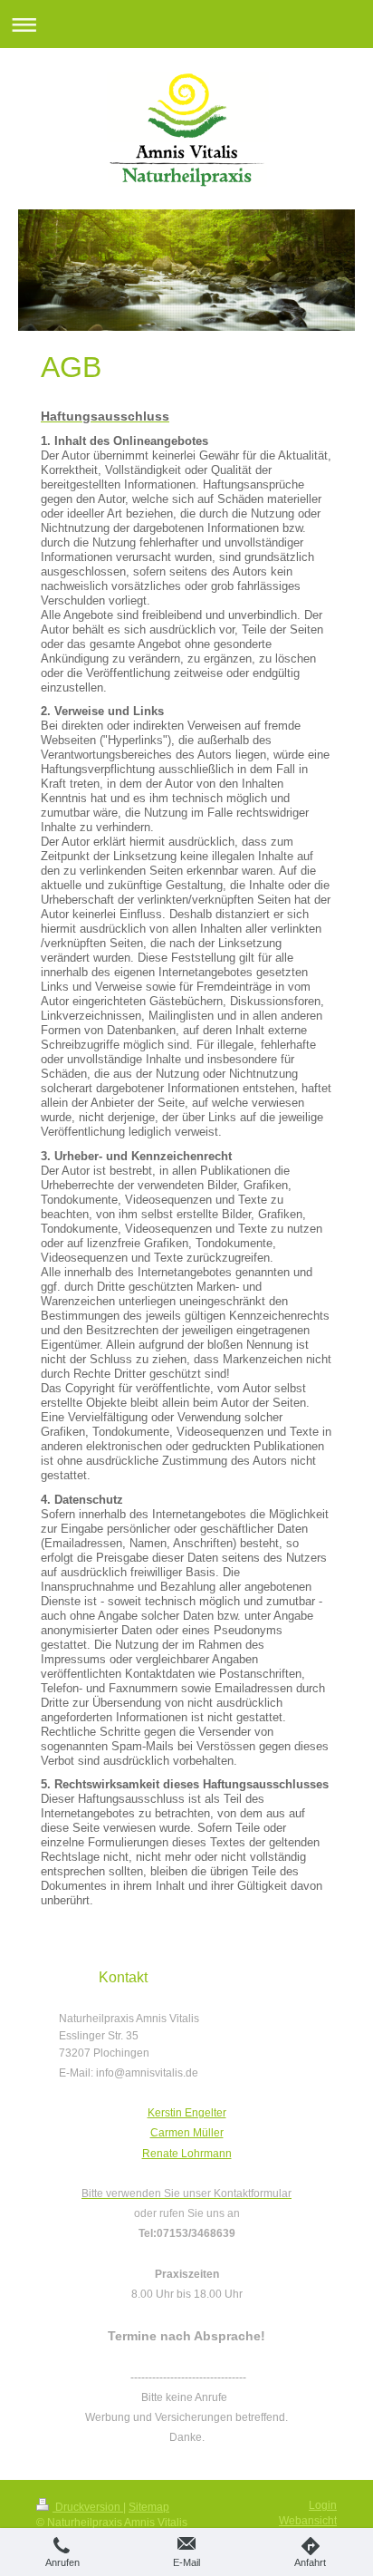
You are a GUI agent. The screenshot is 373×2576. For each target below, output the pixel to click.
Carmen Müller (187, 2133)
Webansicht (308, 2521)
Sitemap (149, 2507)
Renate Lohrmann (187, 2154)
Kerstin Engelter (187, 2113)
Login (323, 2505)
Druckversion (88, 2507)
